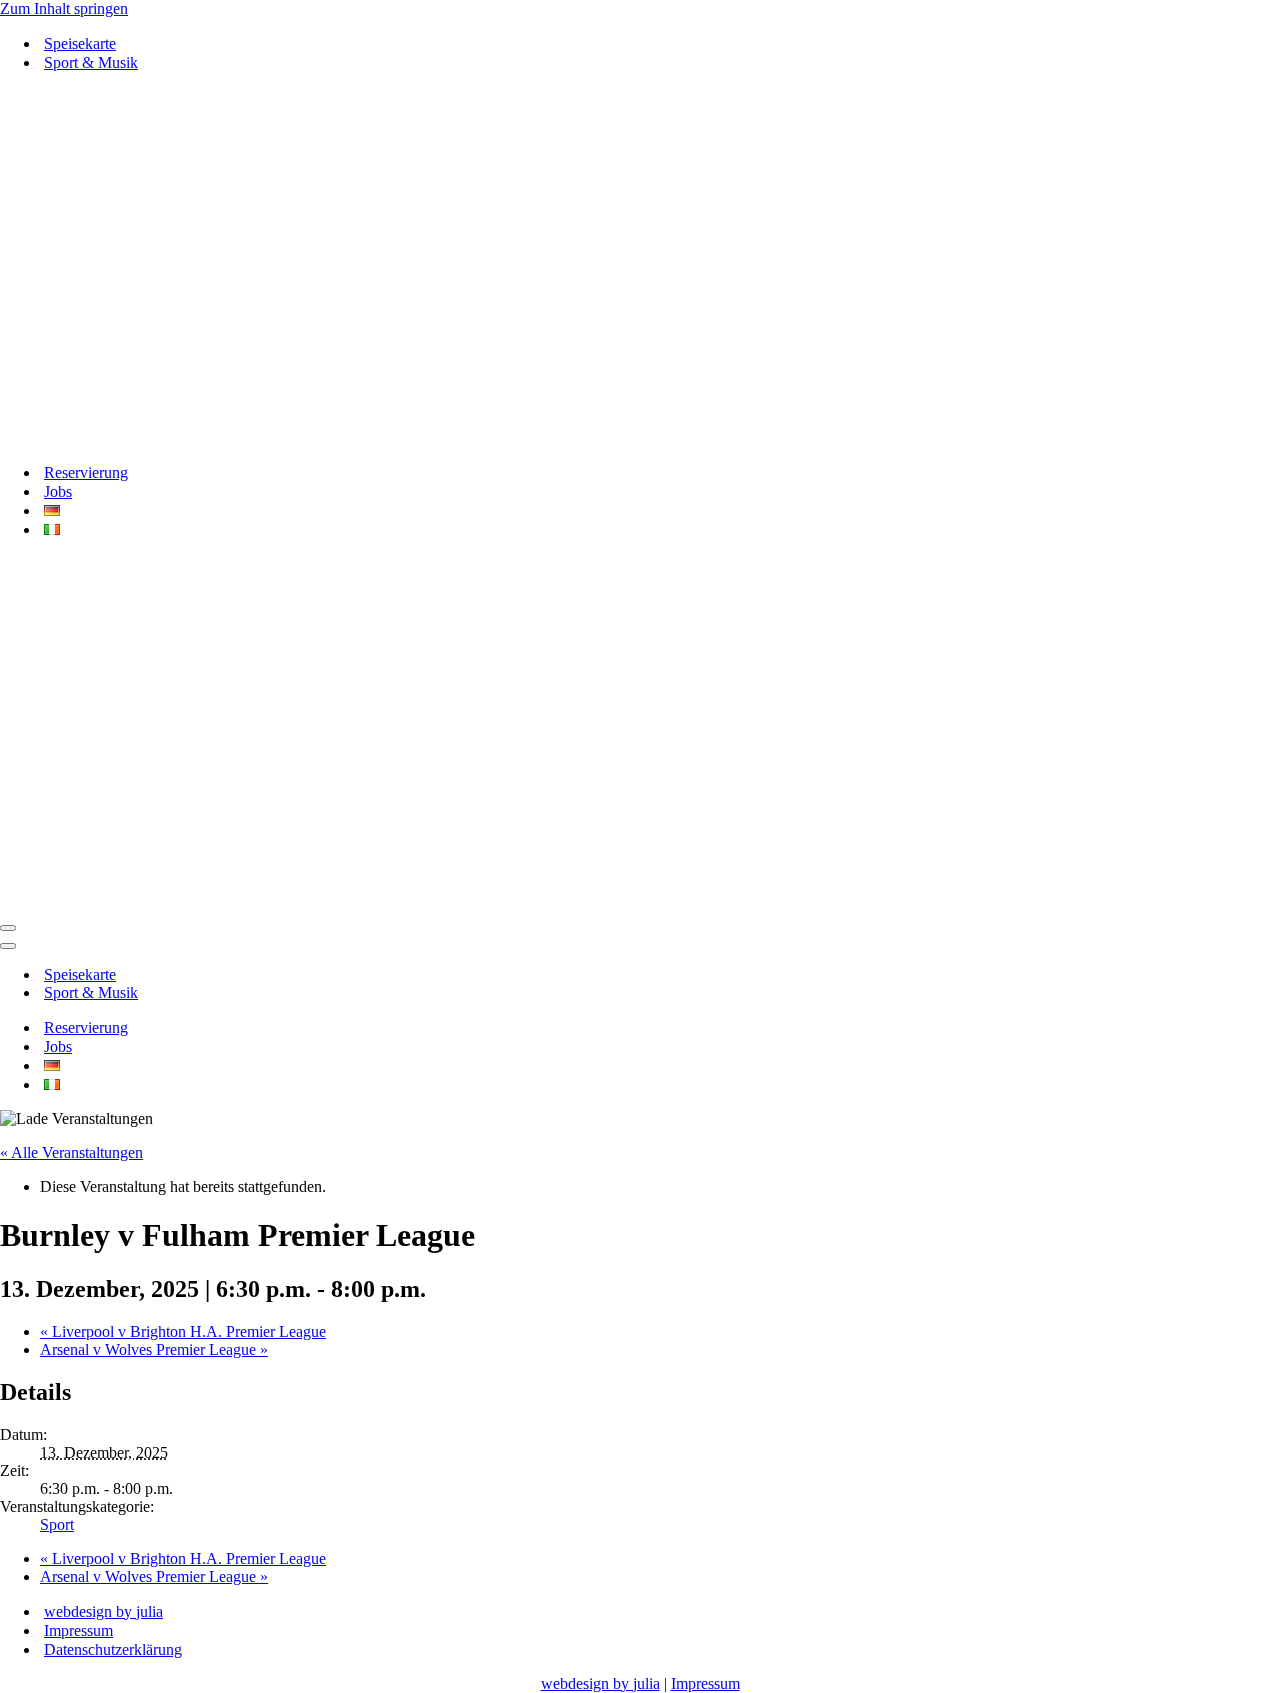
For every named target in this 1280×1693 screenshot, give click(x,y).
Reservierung (86, 472)
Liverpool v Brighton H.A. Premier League (183, 1331)
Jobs (58, 491)
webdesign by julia (103, 1611)
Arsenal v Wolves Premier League (154, 1349)
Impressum (78, 1630)
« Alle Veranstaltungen (71, 1152)
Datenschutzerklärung (113, 1649)
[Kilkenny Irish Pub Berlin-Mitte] (640, 267)
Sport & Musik (91, 62)
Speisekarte (80, 43)
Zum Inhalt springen (64, 8)
